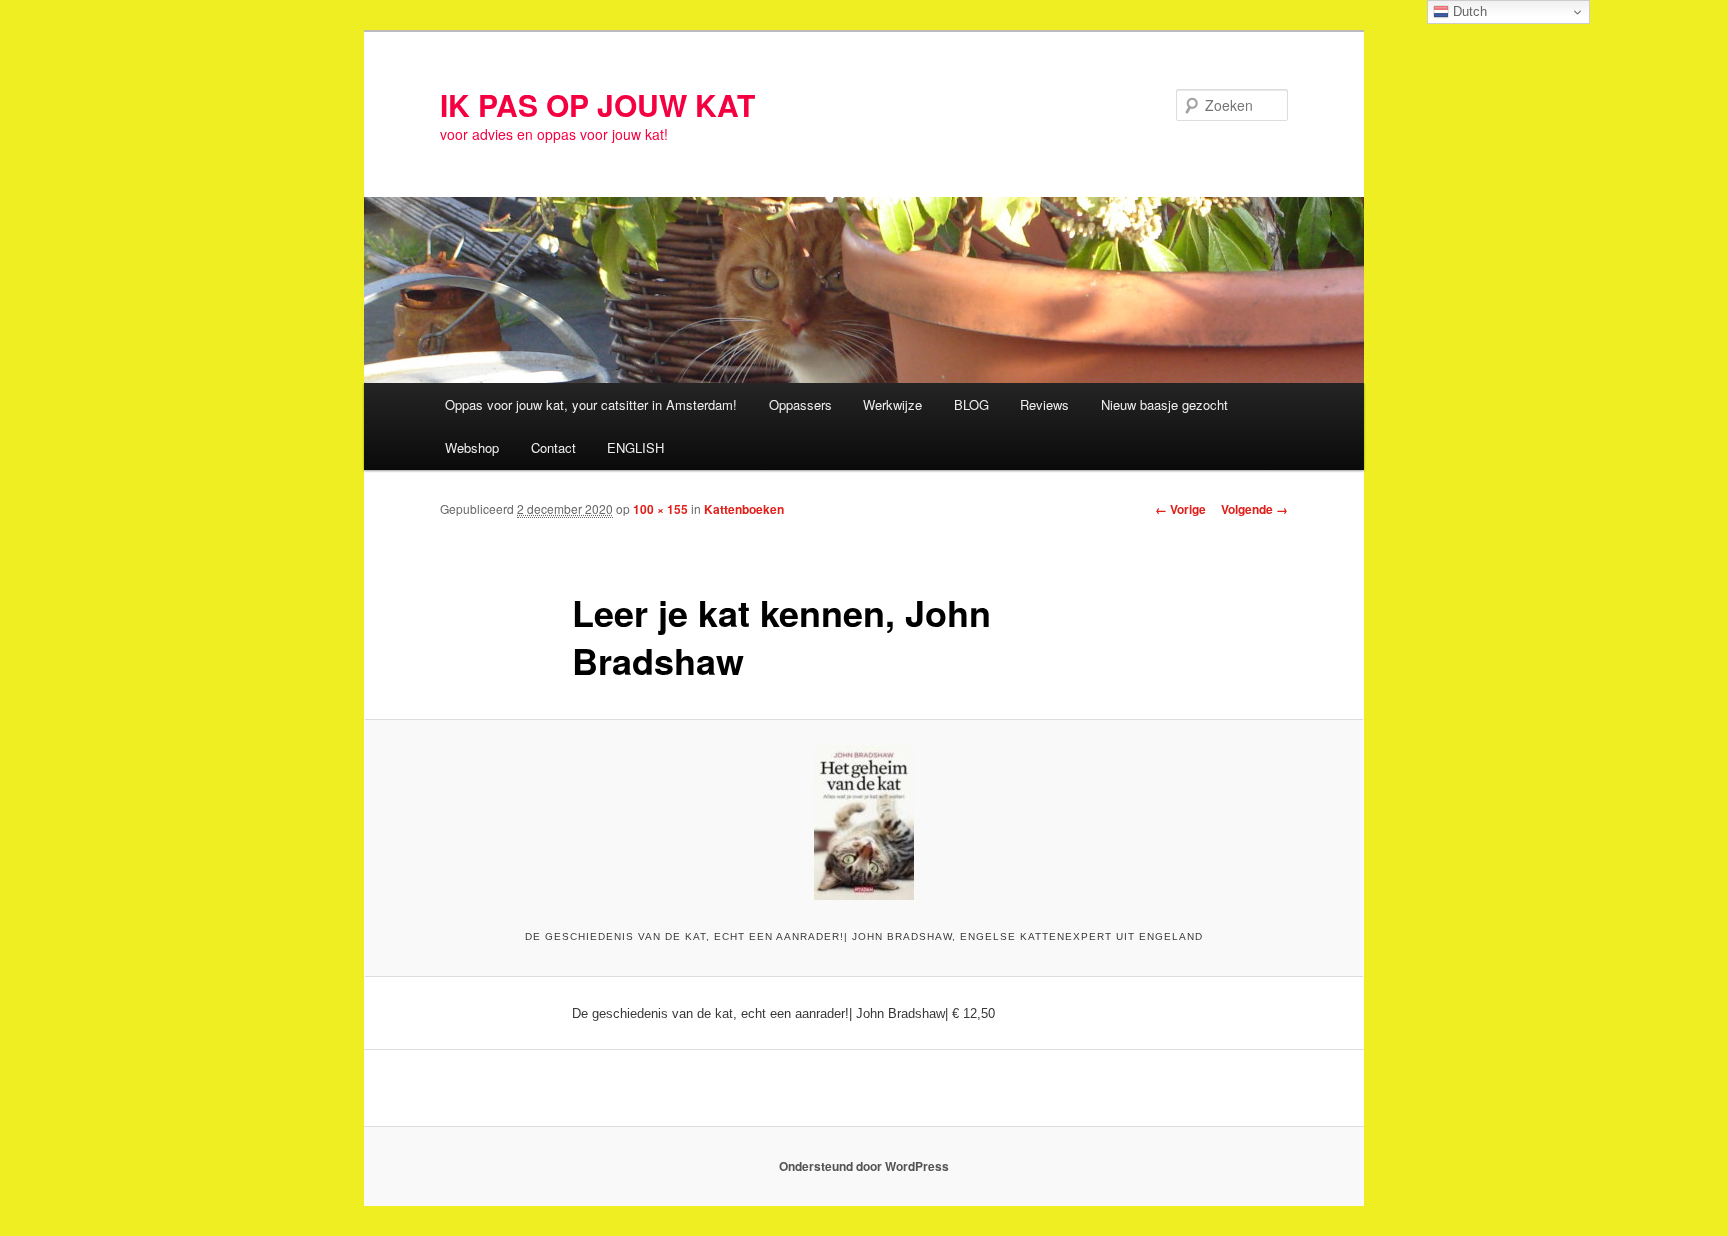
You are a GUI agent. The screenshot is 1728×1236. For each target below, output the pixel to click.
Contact (553, 447)
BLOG (971, 404)
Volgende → (1254, 509)
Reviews (1044, 404)
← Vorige (1180, 509)
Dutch (1468, 11)
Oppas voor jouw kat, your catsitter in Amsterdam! (591, 404)
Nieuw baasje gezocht (1164, 404)
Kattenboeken (744, 509)
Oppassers (800, 404)
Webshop (472, 447)
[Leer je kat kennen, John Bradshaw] (864, 822)
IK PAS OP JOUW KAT (597, 104)
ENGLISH (635, 447)
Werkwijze (892, 404)
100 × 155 (660, 509)
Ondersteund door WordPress (864, 1166)
